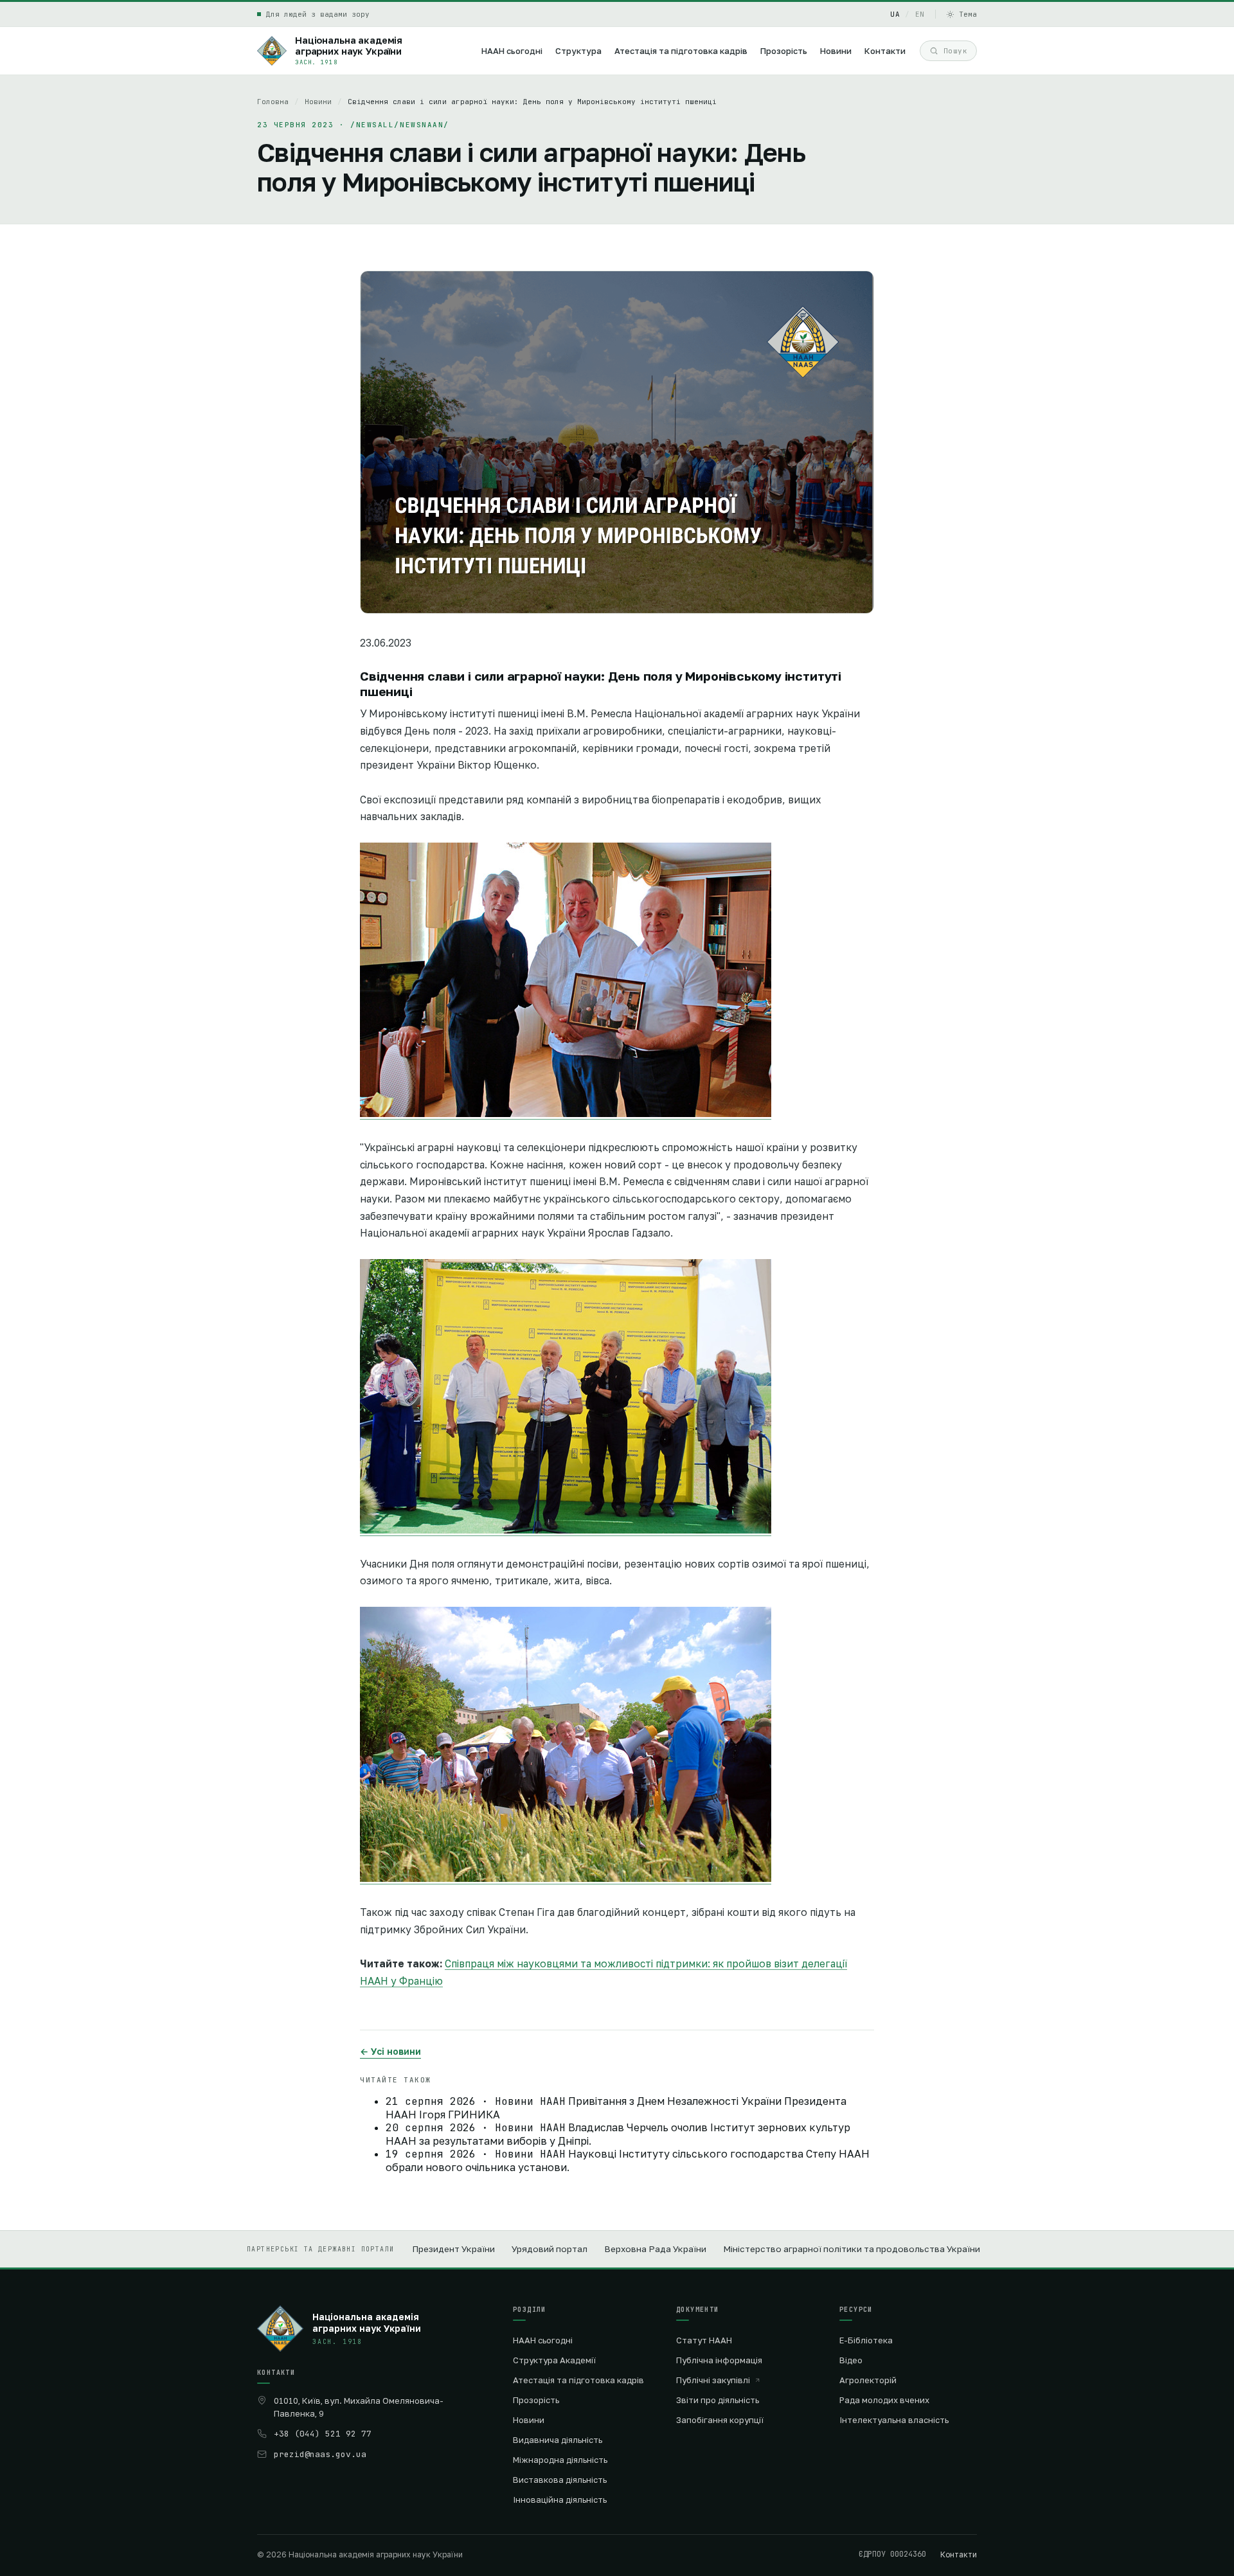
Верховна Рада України (655, 2249)
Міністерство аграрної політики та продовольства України (852, 2249)
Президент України (453, 2249)
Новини (318, 102)
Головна (273, 102)
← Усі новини (390, 2051)
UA (895, 14)
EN (920, 14)
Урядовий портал (550, 2249)
